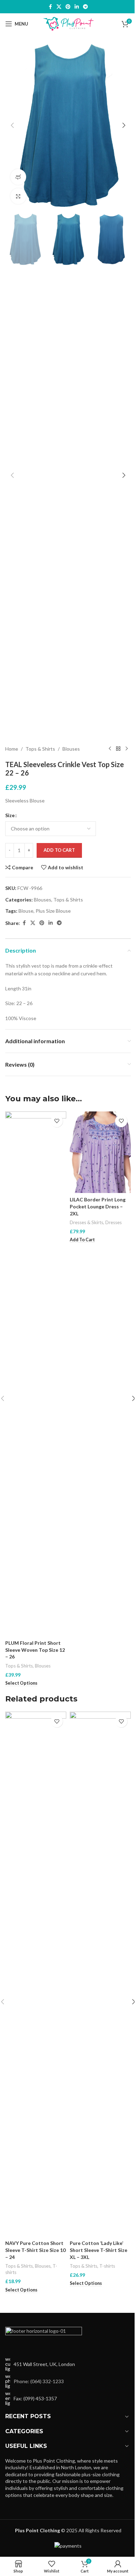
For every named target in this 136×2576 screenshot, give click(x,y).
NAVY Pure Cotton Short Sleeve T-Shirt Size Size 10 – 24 (35, 2250)
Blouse (26, 911)
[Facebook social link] (50, 7)
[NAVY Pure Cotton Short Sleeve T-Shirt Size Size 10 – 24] (36, 1974)
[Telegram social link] (85, 7)
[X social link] (59, 7)
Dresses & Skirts (86, 1222)
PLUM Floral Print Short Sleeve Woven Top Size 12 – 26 (35, 1650)
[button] (12, 125)
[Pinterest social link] (68, 7)
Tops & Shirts (40, 749)
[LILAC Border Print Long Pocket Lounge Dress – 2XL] (100, 1152)
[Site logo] (68, 23)
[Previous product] (110, 749)
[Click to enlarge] (18, 196)
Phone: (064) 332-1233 (39, 2381)
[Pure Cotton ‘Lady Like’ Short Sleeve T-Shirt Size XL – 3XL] (100, 1974)
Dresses (114, 1222)
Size (10, 815)
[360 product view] (18, 177)
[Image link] (44, 2338)
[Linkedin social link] (77, 7)
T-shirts (107, 2266)
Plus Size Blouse (53, 911)
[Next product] (127, 749)
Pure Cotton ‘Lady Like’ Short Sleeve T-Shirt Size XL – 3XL (99, 2250)
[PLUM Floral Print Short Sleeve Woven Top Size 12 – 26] (36, 1374)
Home (12, 749)
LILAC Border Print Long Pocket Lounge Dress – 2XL (98, 1206)
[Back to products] (118, 749)
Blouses (71, 749)
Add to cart (59, 850)
